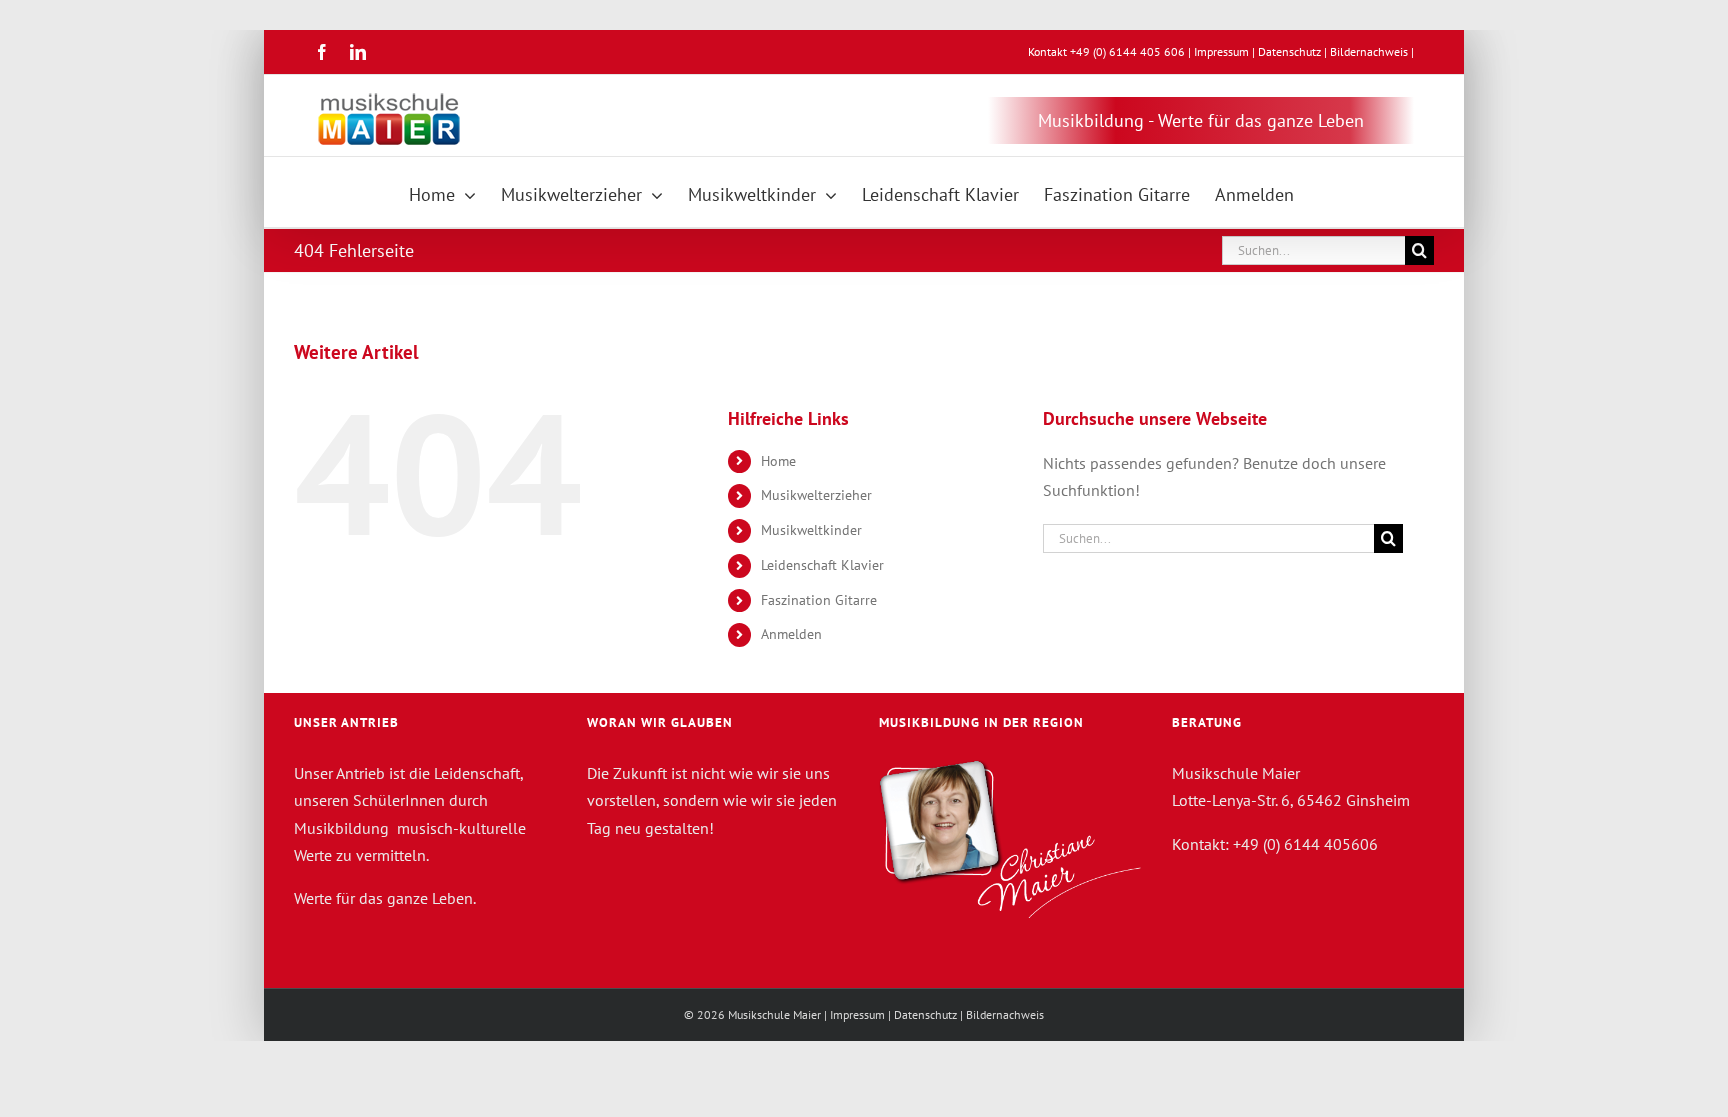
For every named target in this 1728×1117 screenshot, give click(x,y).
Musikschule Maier (774, 1014)
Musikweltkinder (811, 530)
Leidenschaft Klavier (822, 565)
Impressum (1221, 51)
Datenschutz (1289, 51)
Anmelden (791, 634)
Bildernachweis (1369, 51)
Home (778, 461)
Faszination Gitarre (819, 600)
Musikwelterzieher (816, 495)
